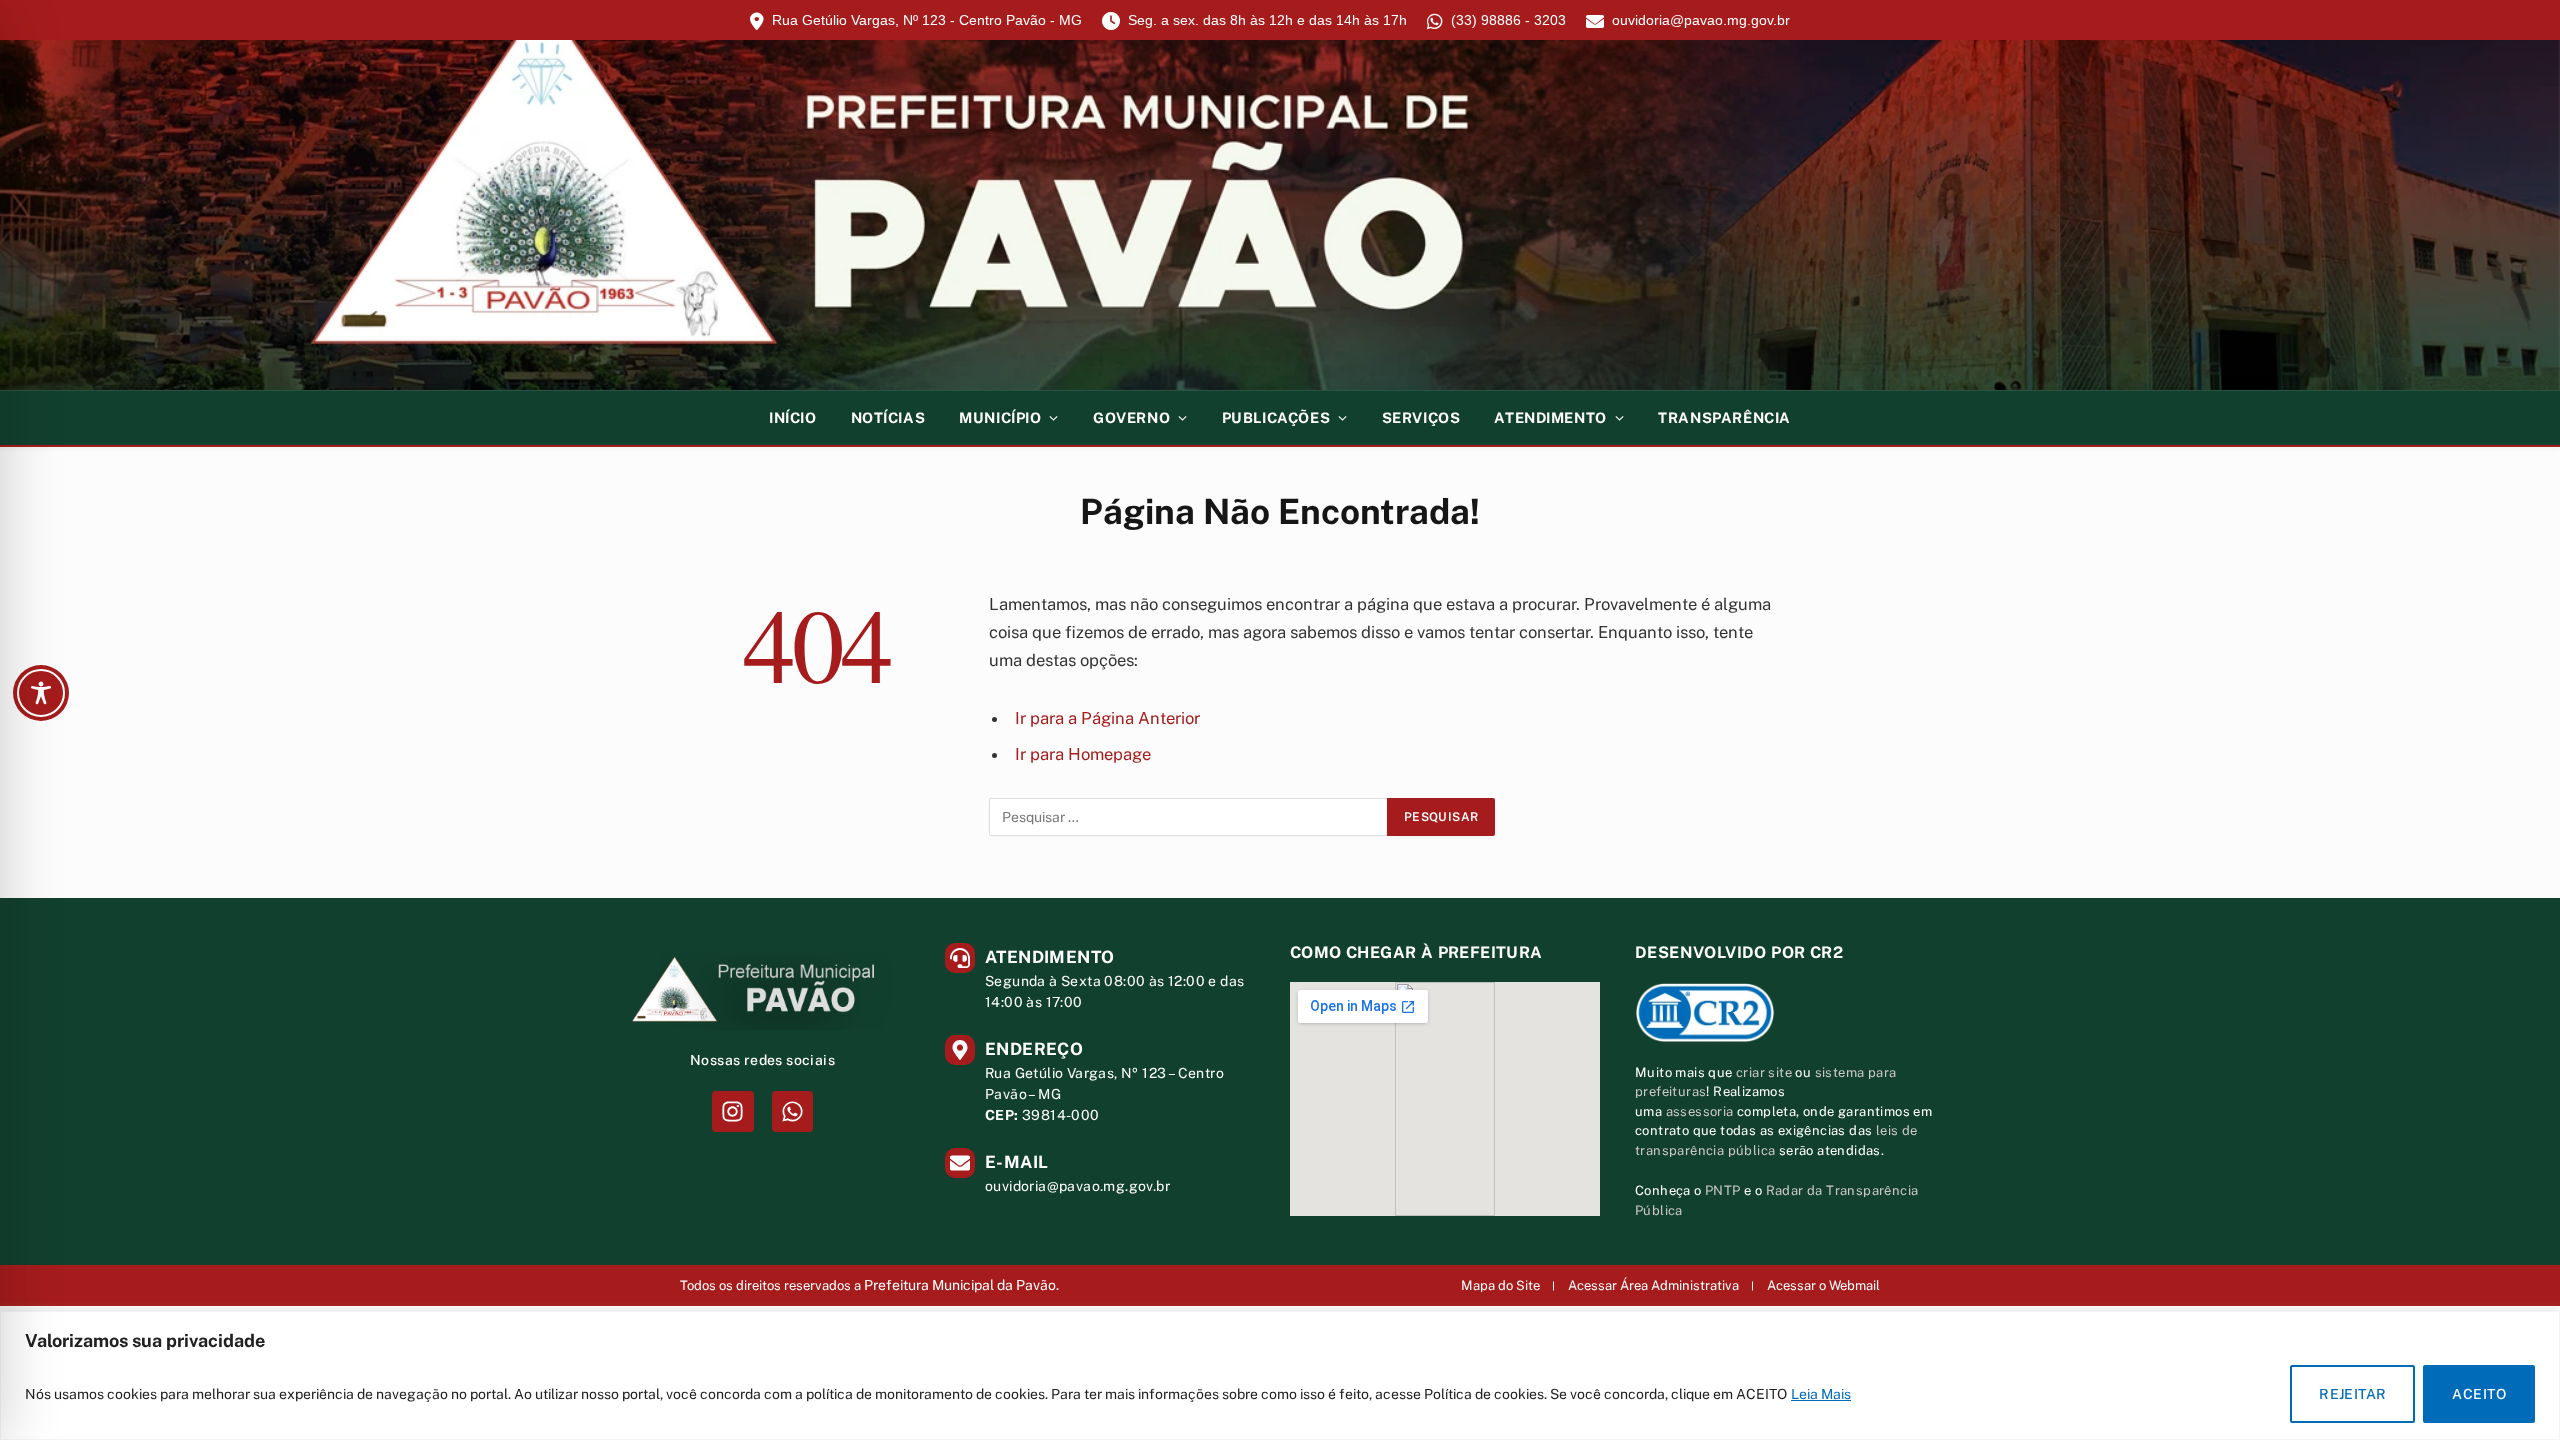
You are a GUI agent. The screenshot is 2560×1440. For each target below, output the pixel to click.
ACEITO (2479, 1394)
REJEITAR (2352, 1394)
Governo (1131, 417)
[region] (1280, 1375)
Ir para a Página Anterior (1107, 718)
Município (1000, 417)
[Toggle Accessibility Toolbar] (41, 693)
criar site (1764, 1072)
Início (792, 417)
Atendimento (1550, 417)
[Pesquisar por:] (1189, 817)
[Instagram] (732, 1111)
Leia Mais (1821, 1394)
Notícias (888, 417)
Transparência (1724, 417)
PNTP (1723, 1190)
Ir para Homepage (1083, 754)
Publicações (1276, 417)
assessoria (1700, 1111)
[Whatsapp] (792, 1111)
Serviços (1421, 417)
